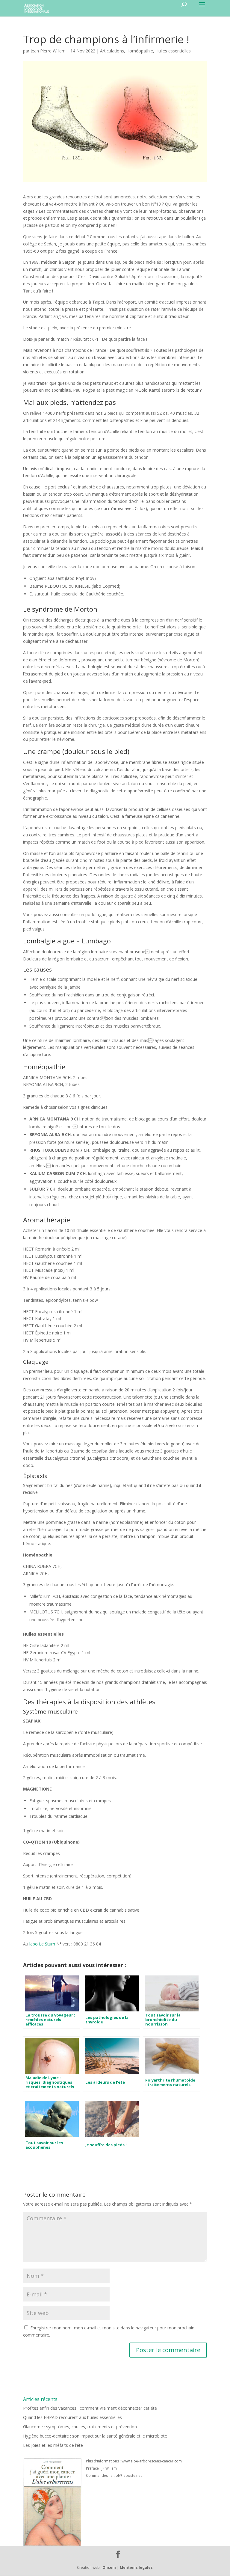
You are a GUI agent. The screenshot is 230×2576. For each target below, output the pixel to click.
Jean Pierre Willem (48, 51)
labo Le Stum (42, 1944)
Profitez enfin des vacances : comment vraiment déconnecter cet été (90, 2408)
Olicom (109, 2567)
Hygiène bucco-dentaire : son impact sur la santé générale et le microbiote (95, 2436)
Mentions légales (136, 2567)
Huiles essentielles (173, 51)
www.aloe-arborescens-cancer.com (152, 2461)
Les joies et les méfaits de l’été (53, 2445)
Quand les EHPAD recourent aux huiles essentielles (72, 2417)
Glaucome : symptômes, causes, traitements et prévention (80, 2427)
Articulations (112, 51)
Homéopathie (140, 51)
